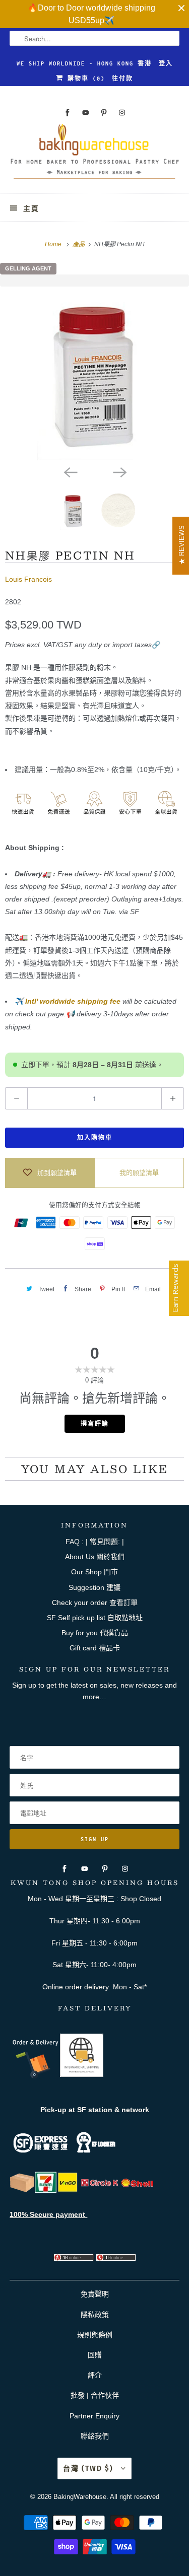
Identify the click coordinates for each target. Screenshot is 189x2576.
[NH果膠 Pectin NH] (94, 373)
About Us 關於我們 (95, 1557)
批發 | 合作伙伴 (95, 2395)
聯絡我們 (95, 2436)
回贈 (95, 2355)
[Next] (119, 471)
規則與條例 (95, 2335)
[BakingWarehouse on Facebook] (68, 113)
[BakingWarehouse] (94, 155)
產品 (79, 244)
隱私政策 (95, 2315)
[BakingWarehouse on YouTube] (86, 113)
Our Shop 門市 (94, 1572)
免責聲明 (95, 2294)
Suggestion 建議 (94, 1587)
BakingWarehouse (80, 2497)
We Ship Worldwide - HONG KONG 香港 (84, 63)
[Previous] (70, 471)
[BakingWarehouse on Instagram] (122, 113)
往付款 (122, 79)
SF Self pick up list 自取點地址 (95, 1618)
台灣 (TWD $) (89, 2468)
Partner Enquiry (94, 2416)
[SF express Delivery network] (22, 2190)
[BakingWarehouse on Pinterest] (104, 113)
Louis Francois (28, 579)
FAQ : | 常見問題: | (95, 1542)
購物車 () (84, 79)
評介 (95, 2375)
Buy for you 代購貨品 (95, 1633)
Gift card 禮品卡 (95, 1648)
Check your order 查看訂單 (95, 1603)
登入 (166, 63)
